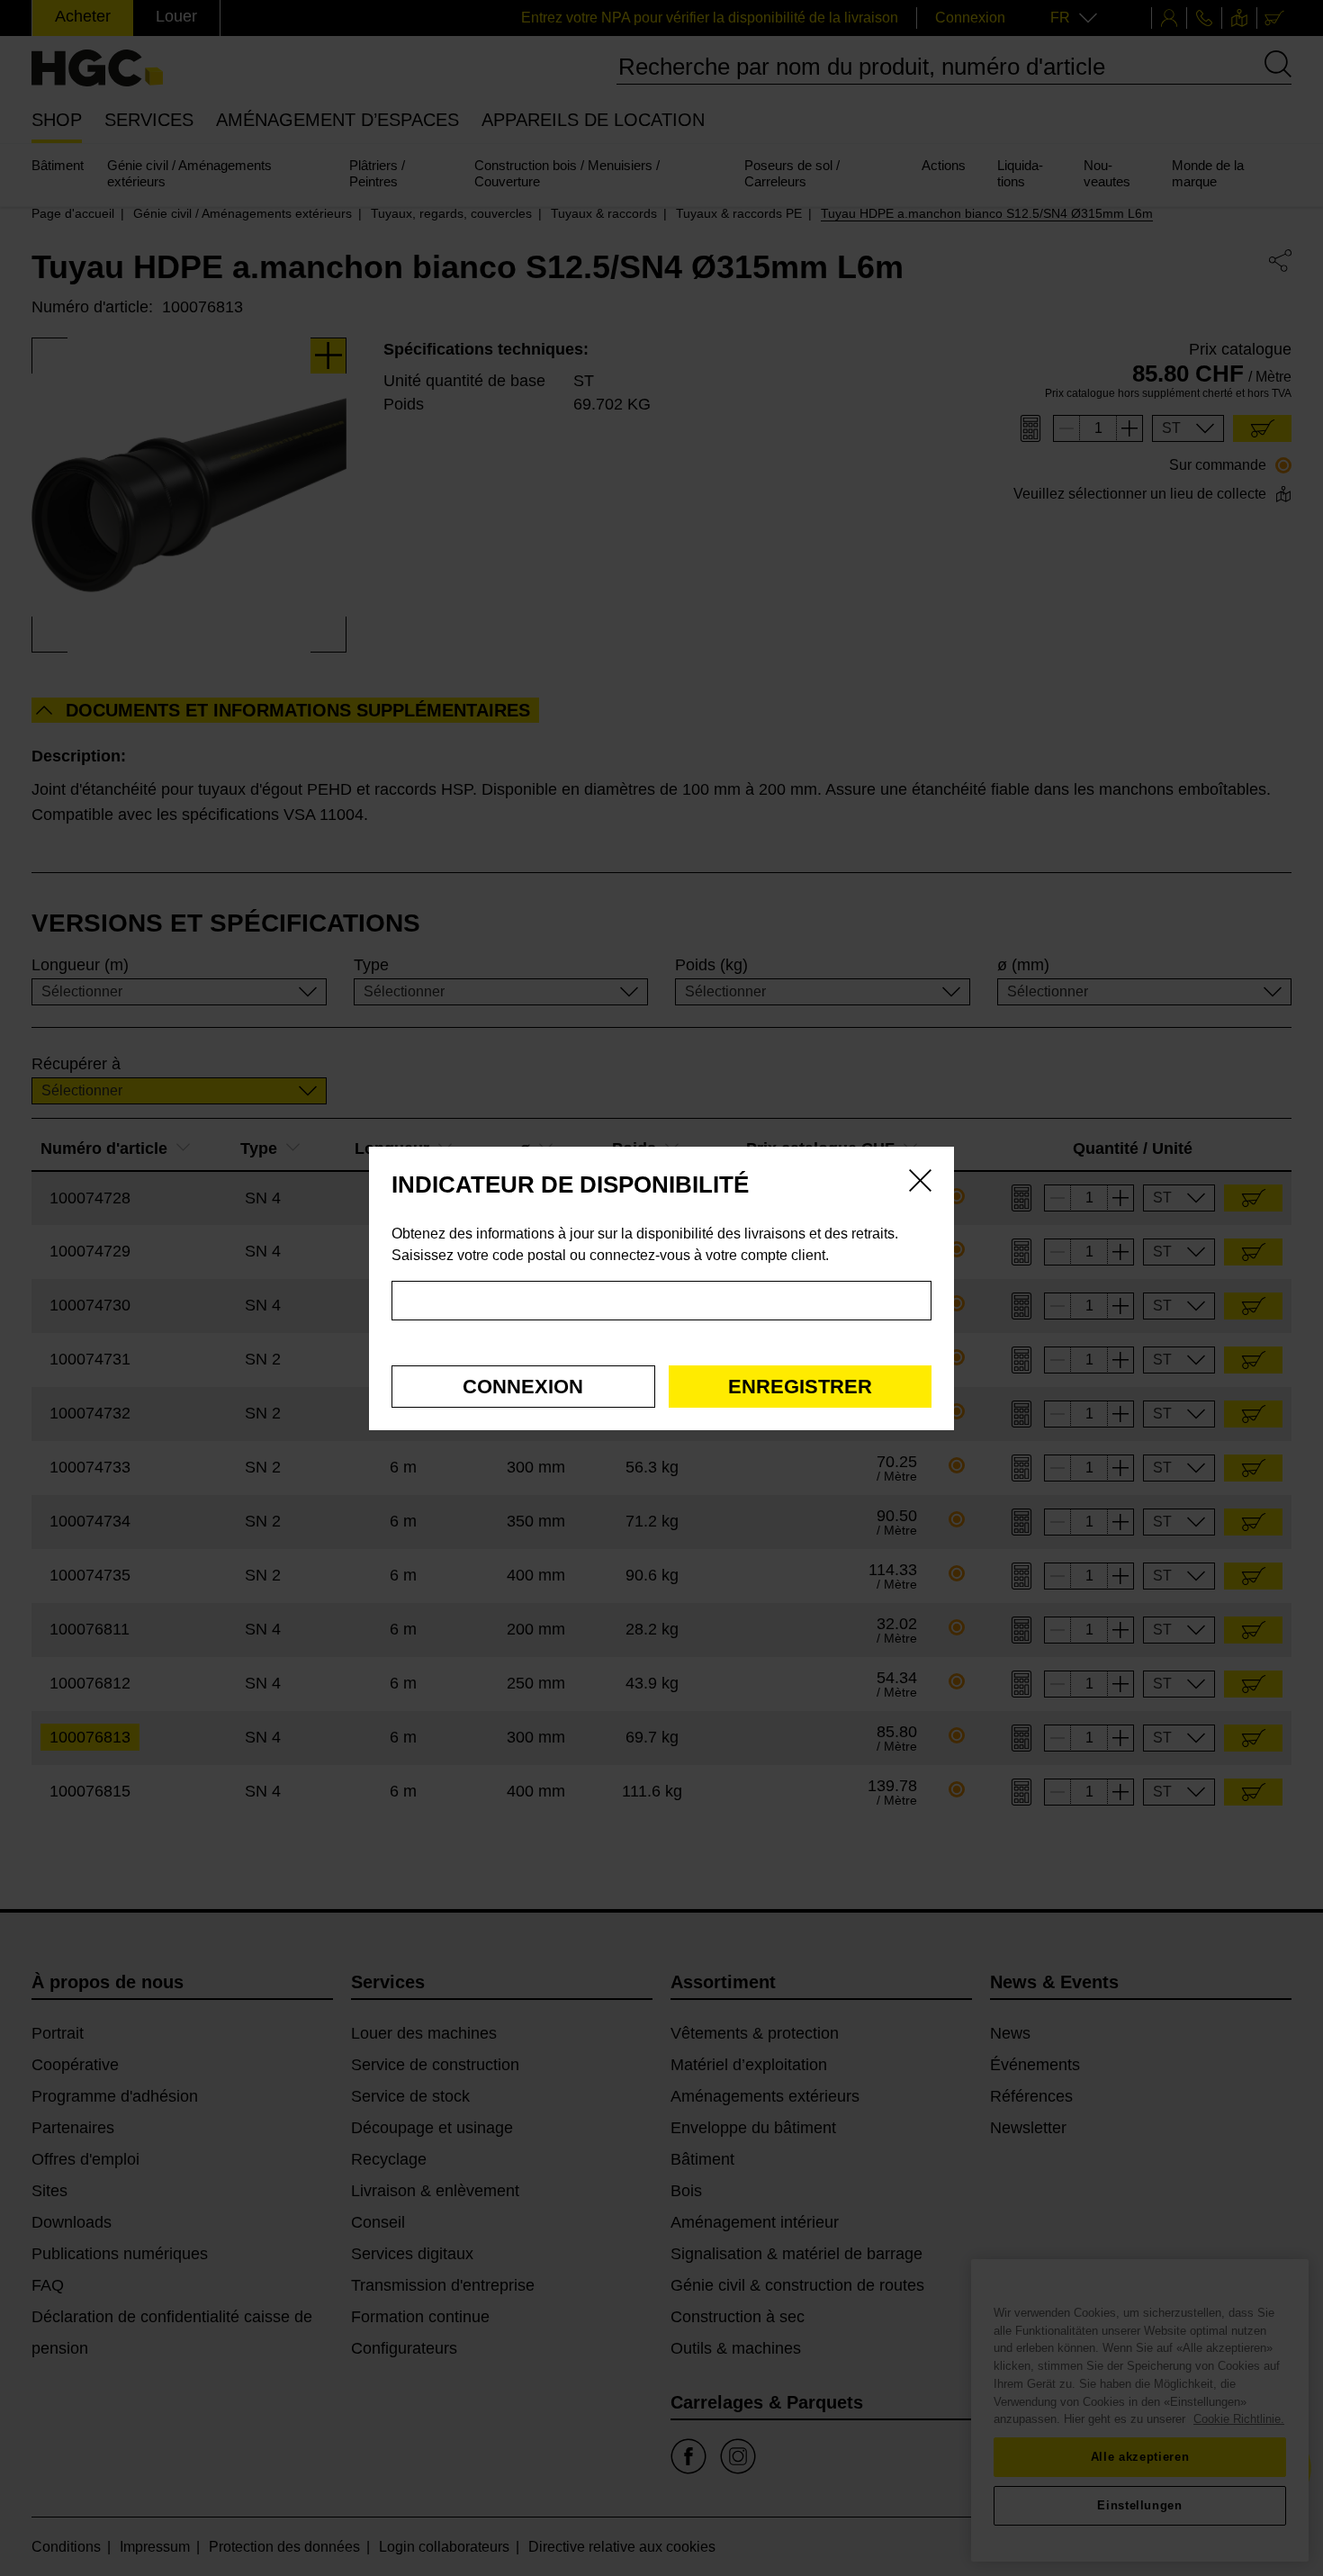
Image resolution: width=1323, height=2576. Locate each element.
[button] (523, 1387)
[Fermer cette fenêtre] (920, 1184)
